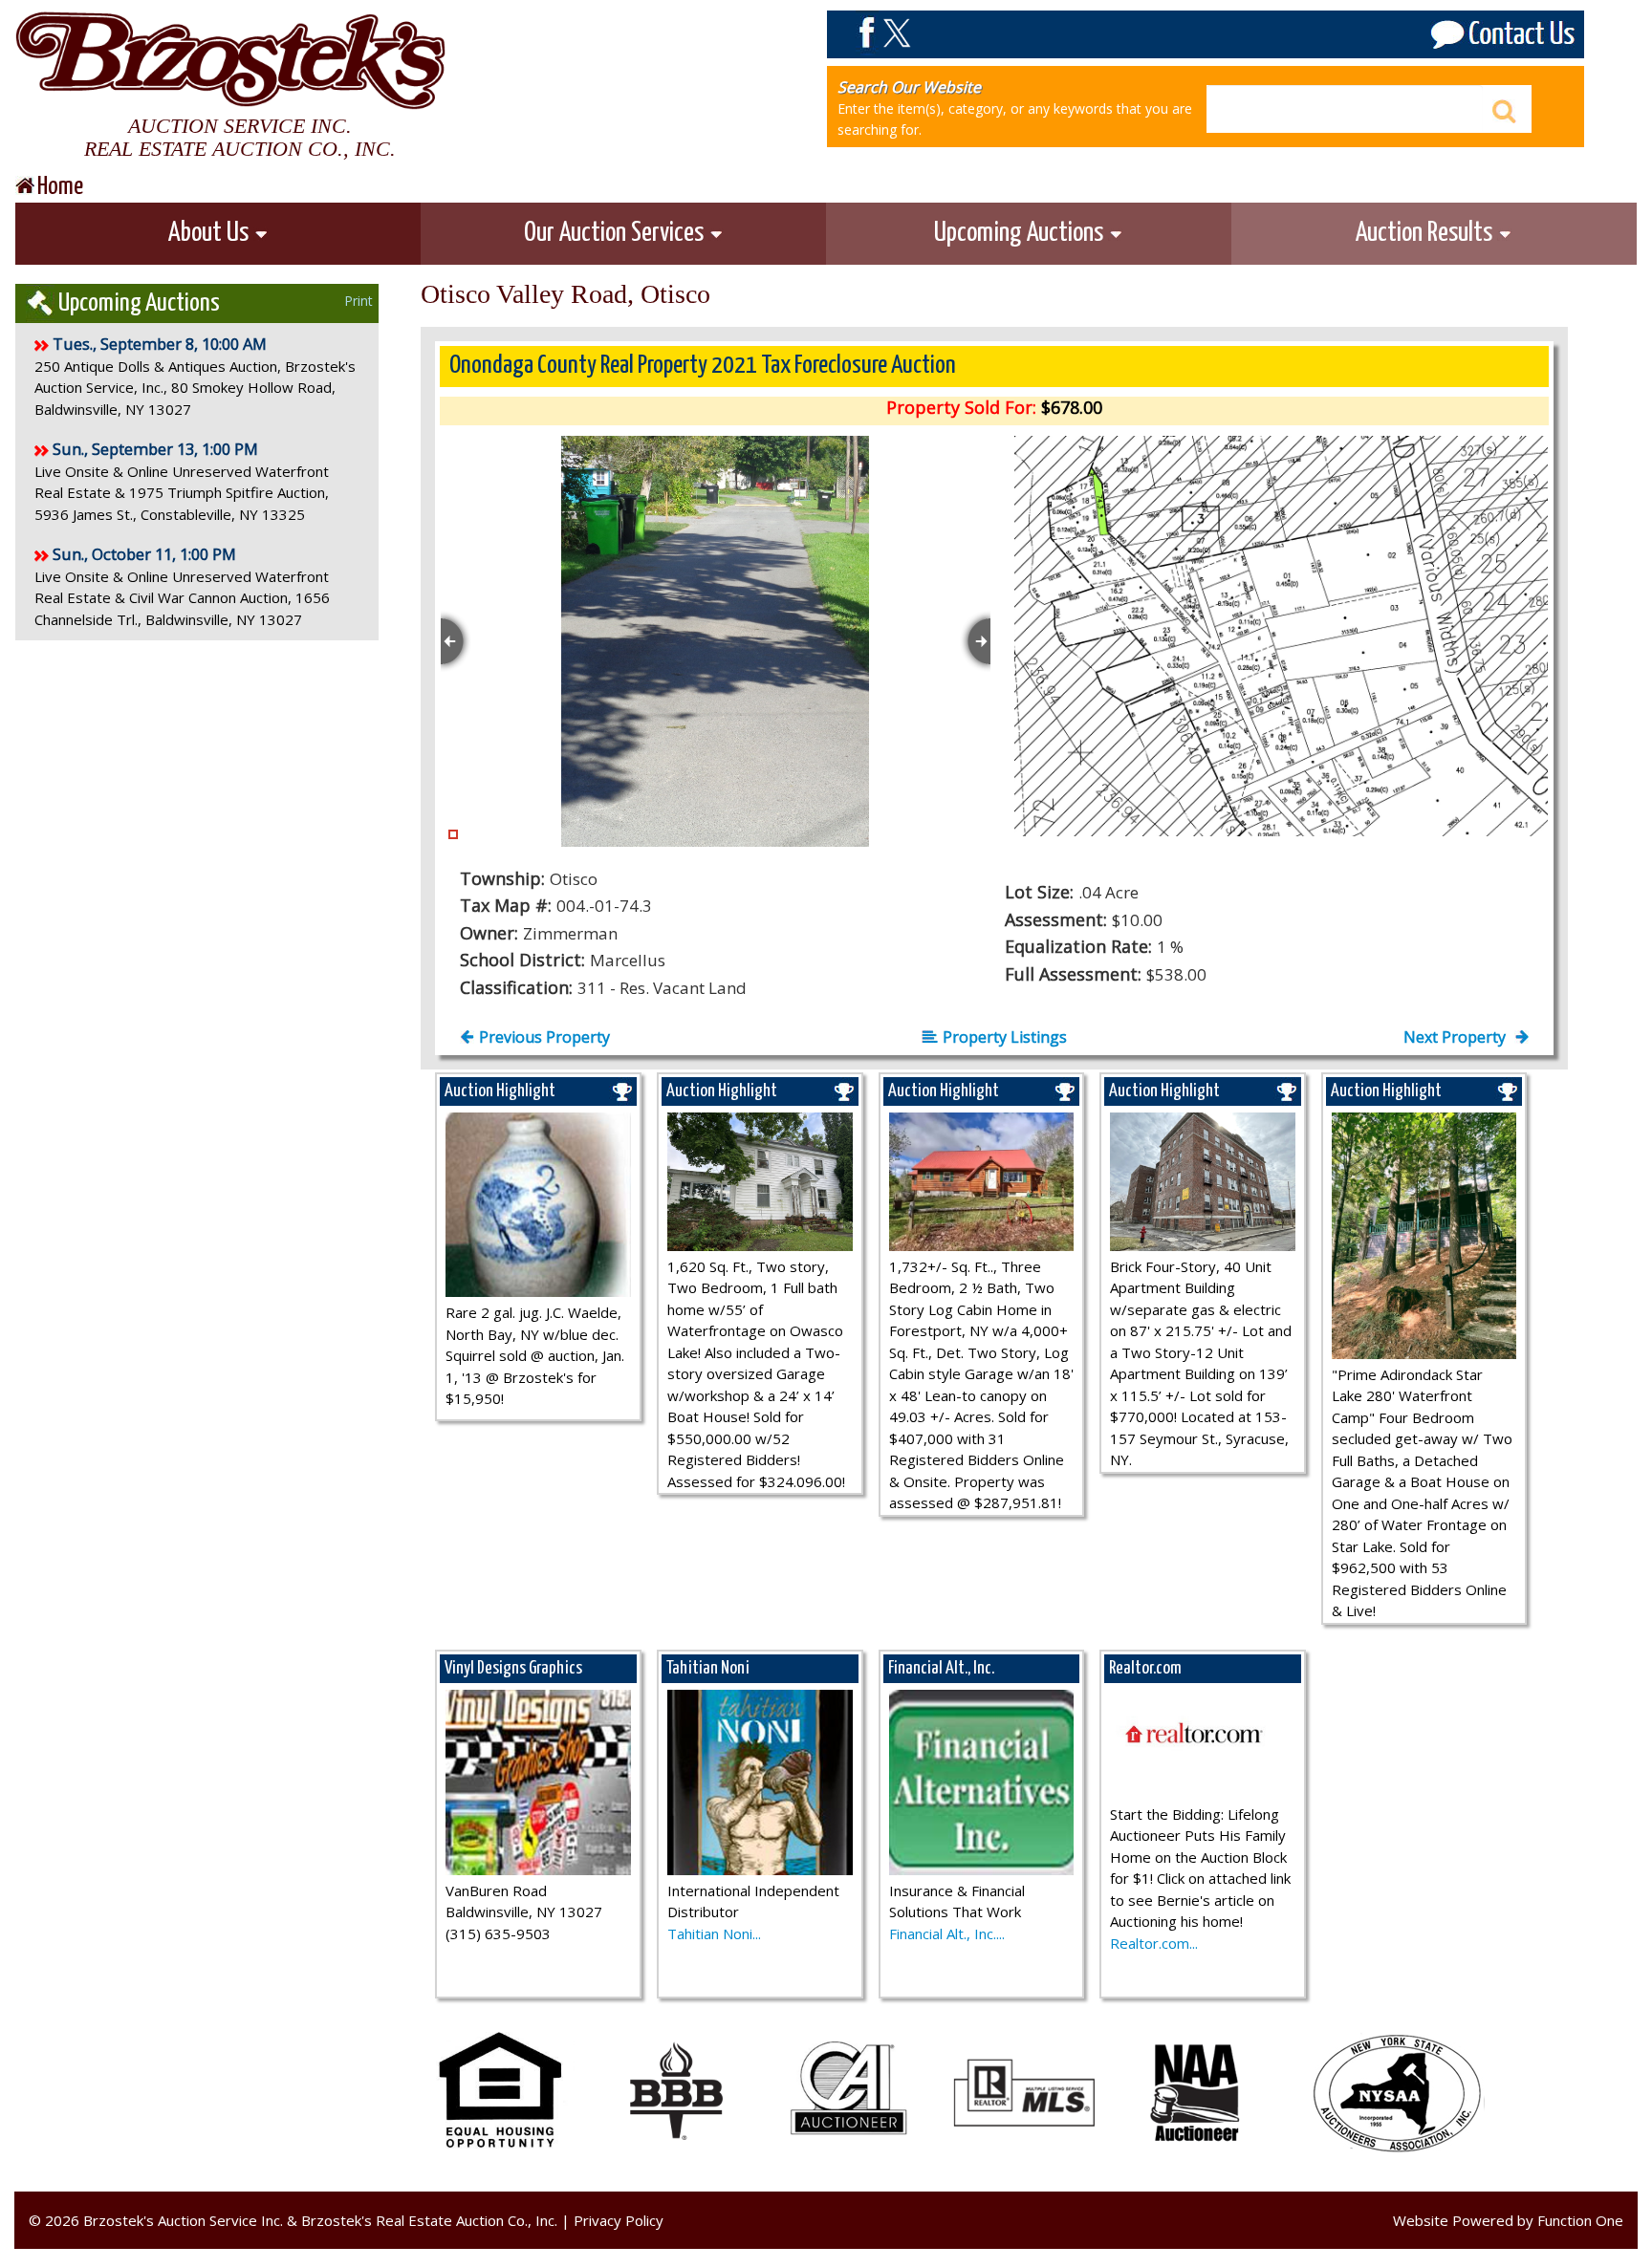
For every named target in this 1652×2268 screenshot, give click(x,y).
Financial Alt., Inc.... (947, 1933)
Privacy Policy (619, 2220)
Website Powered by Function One (1508, 2220)
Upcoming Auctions (1021, 233)
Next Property (1456, 1037)
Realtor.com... (1154, 1943)
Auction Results (1426, 233)
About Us (211, 233)
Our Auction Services (616, 233)
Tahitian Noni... (714, 1933)
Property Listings (1005, 1037)
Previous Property (544, 1037)
